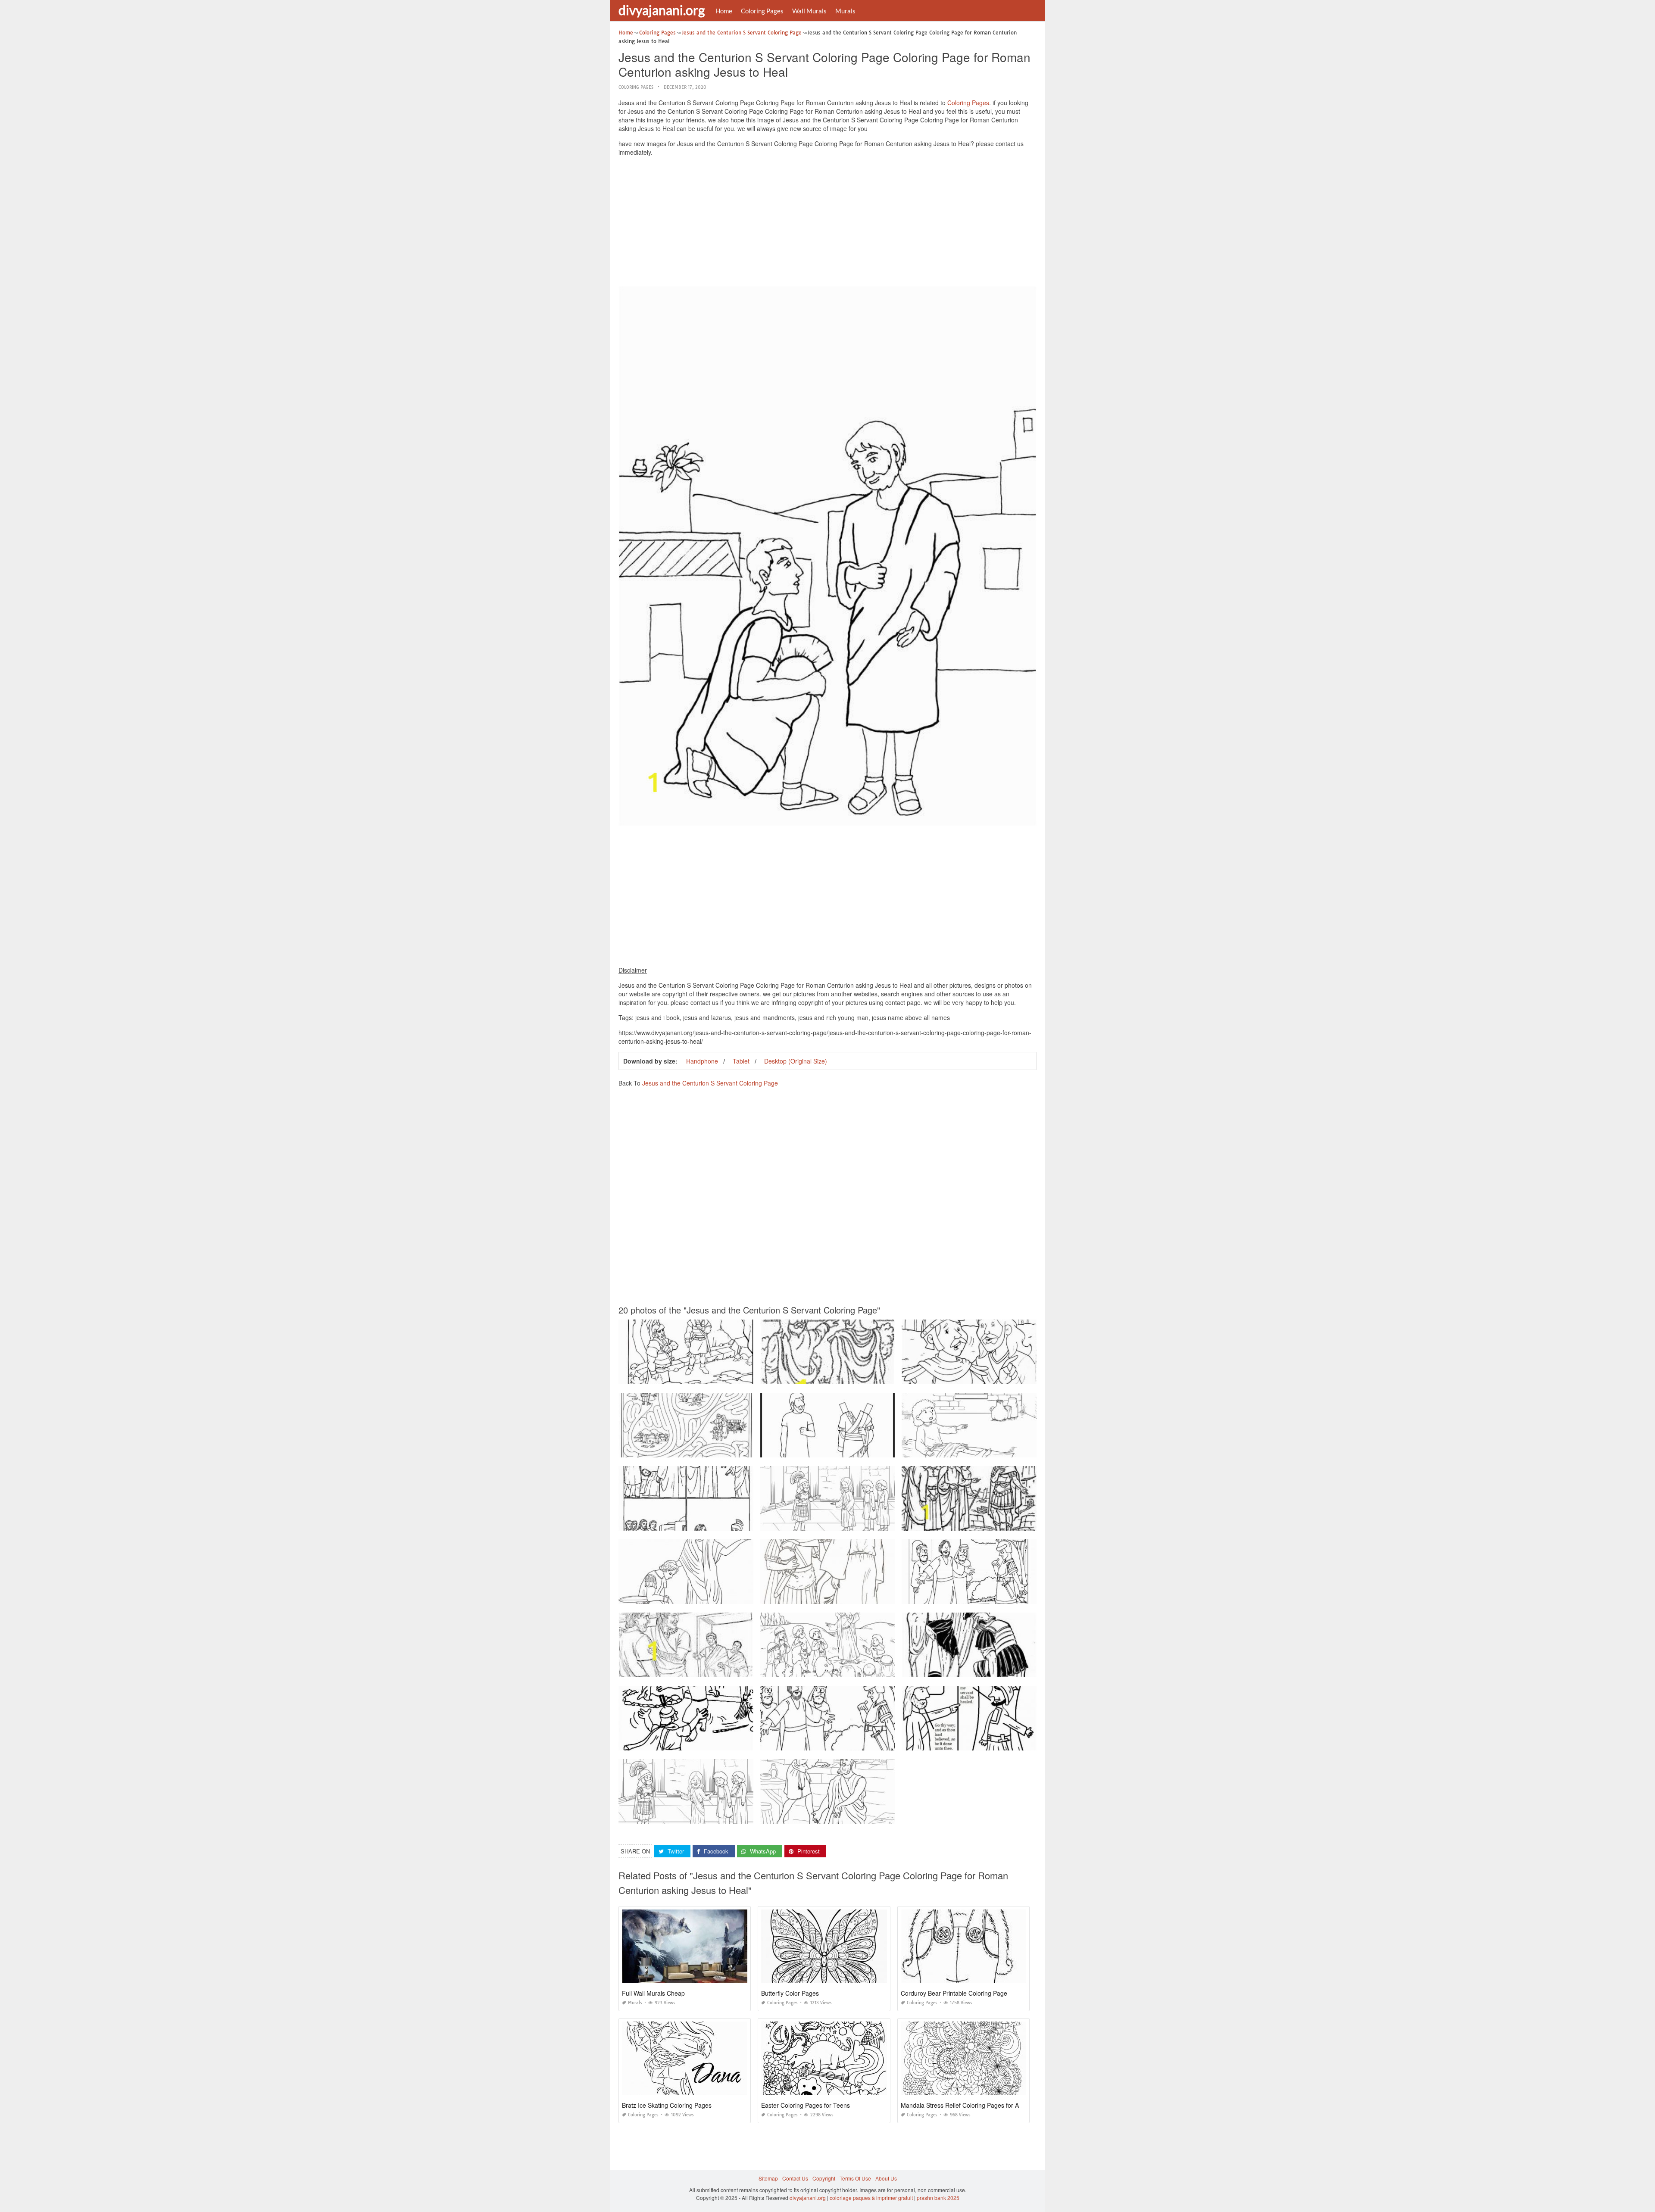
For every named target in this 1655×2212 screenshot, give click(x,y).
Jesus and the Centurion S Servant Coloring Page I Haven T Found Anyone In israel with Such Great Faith (744, 1816)
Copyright (824, 2178)
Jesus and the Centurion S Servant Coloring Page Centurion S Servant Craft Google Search (728, 1742)
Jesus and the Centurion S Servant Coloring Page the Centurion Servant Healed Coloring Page (1015, 1742)
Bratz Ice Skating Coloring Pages (667, 2105)
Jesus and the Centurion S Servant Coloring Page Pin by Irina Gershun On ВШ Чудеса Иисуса (873, 1596)
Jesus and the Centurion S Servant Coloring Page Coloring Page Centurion (992, 1376)
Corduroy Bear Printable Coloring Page (954, 1993)
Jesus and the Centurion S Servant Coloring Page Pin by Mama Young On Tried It (857, 1449)
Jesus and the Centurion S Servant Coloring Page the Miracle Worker (985, 1669)
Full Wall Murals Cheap (653, 1993)
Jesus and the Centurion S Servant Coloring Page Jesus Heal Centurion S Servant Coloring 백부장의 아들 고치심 (753, 1449)
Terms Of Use (855, 2178)
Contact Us (795, 2178)
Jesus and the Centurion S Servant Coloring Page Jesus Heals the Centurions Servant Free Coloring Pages (888, 1816)
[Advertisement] (827, 223)
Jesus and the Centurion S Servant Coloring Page (710, 1083)
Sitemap (768, 2178)
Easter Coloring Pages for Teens (806, 2105)
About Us (886, 2178)
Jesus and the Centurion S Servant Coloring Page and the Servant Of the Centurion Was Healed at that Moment (1034, 1449)
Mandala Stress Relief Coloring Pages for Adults (966, 2105)
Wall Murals (809, 11)
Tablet (741, 1061)
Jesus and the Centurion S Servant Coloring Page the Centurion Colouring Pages (716, 1376)
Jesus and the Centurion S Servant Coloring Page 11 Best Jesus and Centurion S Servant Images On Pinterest (1033, 1523)
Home (724, 11)
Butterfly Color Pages (790, 1993)
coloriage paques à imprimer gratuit (871, 2198)
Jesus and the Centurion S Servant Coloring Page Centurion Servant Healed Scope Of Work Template (1023, 1596)
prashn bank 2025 (938, 2198)
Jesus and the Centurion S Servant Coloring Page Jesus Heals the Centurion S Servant (723, 1523)
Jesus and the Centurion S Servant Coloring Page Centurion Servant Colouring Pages (863, 1376)
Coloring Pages (762, 11)
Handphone (702, 1061)
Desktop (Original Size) (796, 1061)
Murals (845, 11)
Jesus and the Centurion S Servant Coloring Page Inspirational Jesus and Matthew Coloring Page (877, 1669)
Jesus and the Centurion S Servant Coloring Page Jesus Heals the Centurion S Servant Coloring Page (740, 1596)
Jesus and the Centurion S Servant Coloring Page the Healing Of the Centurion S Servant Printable (878, 1523)
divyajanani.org (662, 10)
